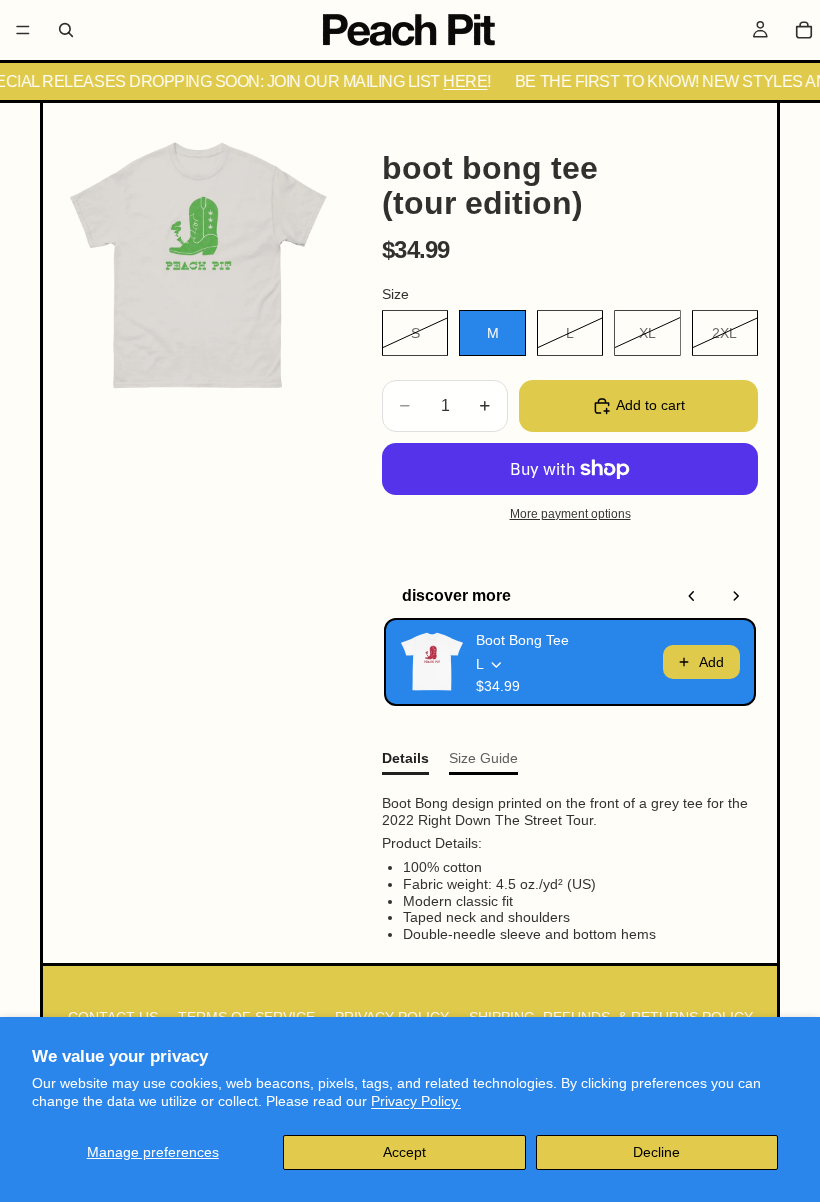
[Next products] (736, 596)
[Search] (66, 30)
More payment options (570, 513)
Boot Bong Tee (522, 640)
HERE (459, 81)
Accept (404, 1152)
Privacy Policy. (416, 1101)
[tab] (405, 762)
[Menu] (23, 30)
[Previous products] (692, 596)
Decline (656, 1152)
